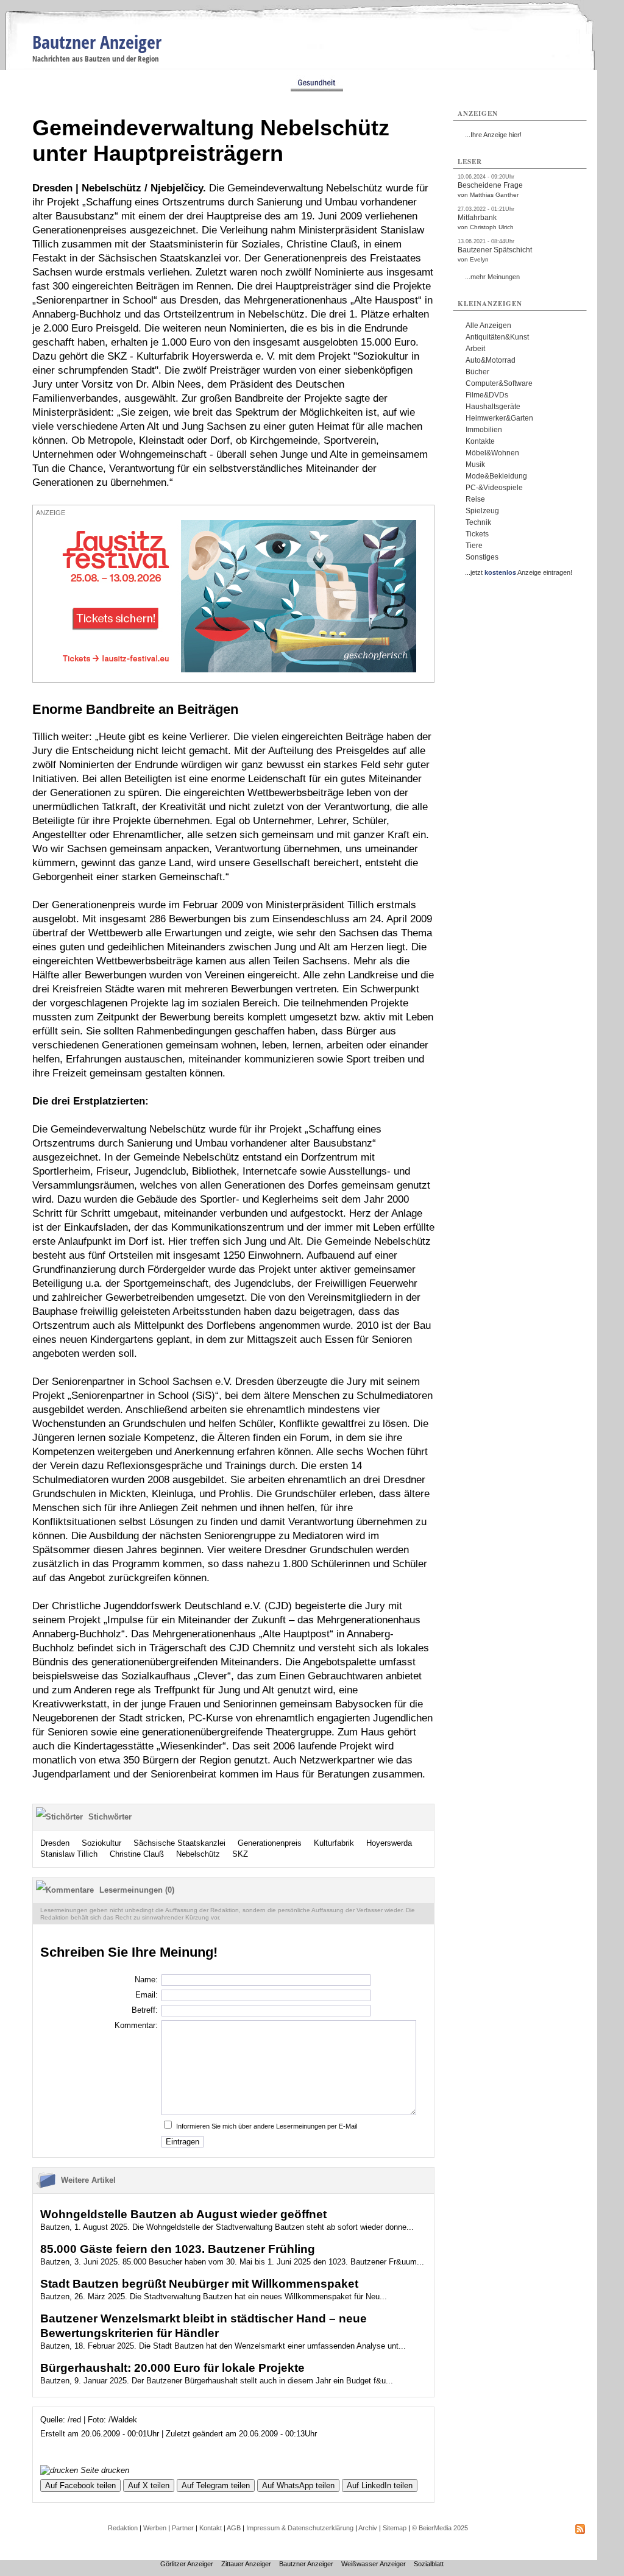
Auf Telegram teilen (216, 2485)
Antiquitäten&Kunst (497, 337)
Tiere (474, 546)
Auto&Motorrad (491, 360)
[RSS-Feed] (580, 2532)
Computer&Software (499, 383)
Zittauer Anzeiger (246, 2564)
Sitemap (395, 2528)
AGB (234, 2528)
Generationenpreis (270, 1843)
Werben (155, 2528)
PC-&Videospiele (494, 488)
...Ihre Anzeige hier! (493, 135)
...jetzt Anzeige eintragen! (519, 572)
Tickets (477, 534)
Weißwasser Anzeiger (374, 2564)
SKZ (240, 1854)
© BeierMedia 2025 (440, 2528)
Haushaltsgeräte (493, 407)
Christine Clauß (137, 1854)
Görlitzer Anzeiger (187, 2564)
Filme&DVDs (487, 395)
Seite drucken (104, 2470)
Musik (475, 464)
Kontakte (480, 441)
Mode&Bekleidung (496, 476)
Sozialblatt (429, 2564)
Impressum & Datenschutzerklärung (300, 2528)
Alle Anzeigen (488, 326)
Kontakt (211, 2528)
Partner (183, 2528)
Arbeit (475, 349)
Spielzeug (482, 511)
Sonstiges (482, 557)
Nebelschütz (198, 1854)
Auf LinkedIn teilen (380, 2485)
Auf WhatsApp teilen (298, 2485)
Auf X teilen (149, 2485)
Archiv (368, 2528)
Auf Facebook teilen (80, 2485)
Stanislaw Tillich (69, 1854)
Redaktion (123, 2528)
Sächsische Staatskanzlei (179, 1843)
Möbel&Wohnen (492, 453)
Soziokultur (101, 1843)
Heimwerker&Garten (499, 418)
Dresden (55, 1843)
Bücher (477, 372)
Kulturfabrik (334, 1843)
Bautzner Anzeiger (97, 42)
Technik (478, 522)
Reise (475, 499)
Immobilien (484, 430)
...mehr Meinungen (492, 277)
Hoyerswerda (389, 1843)
